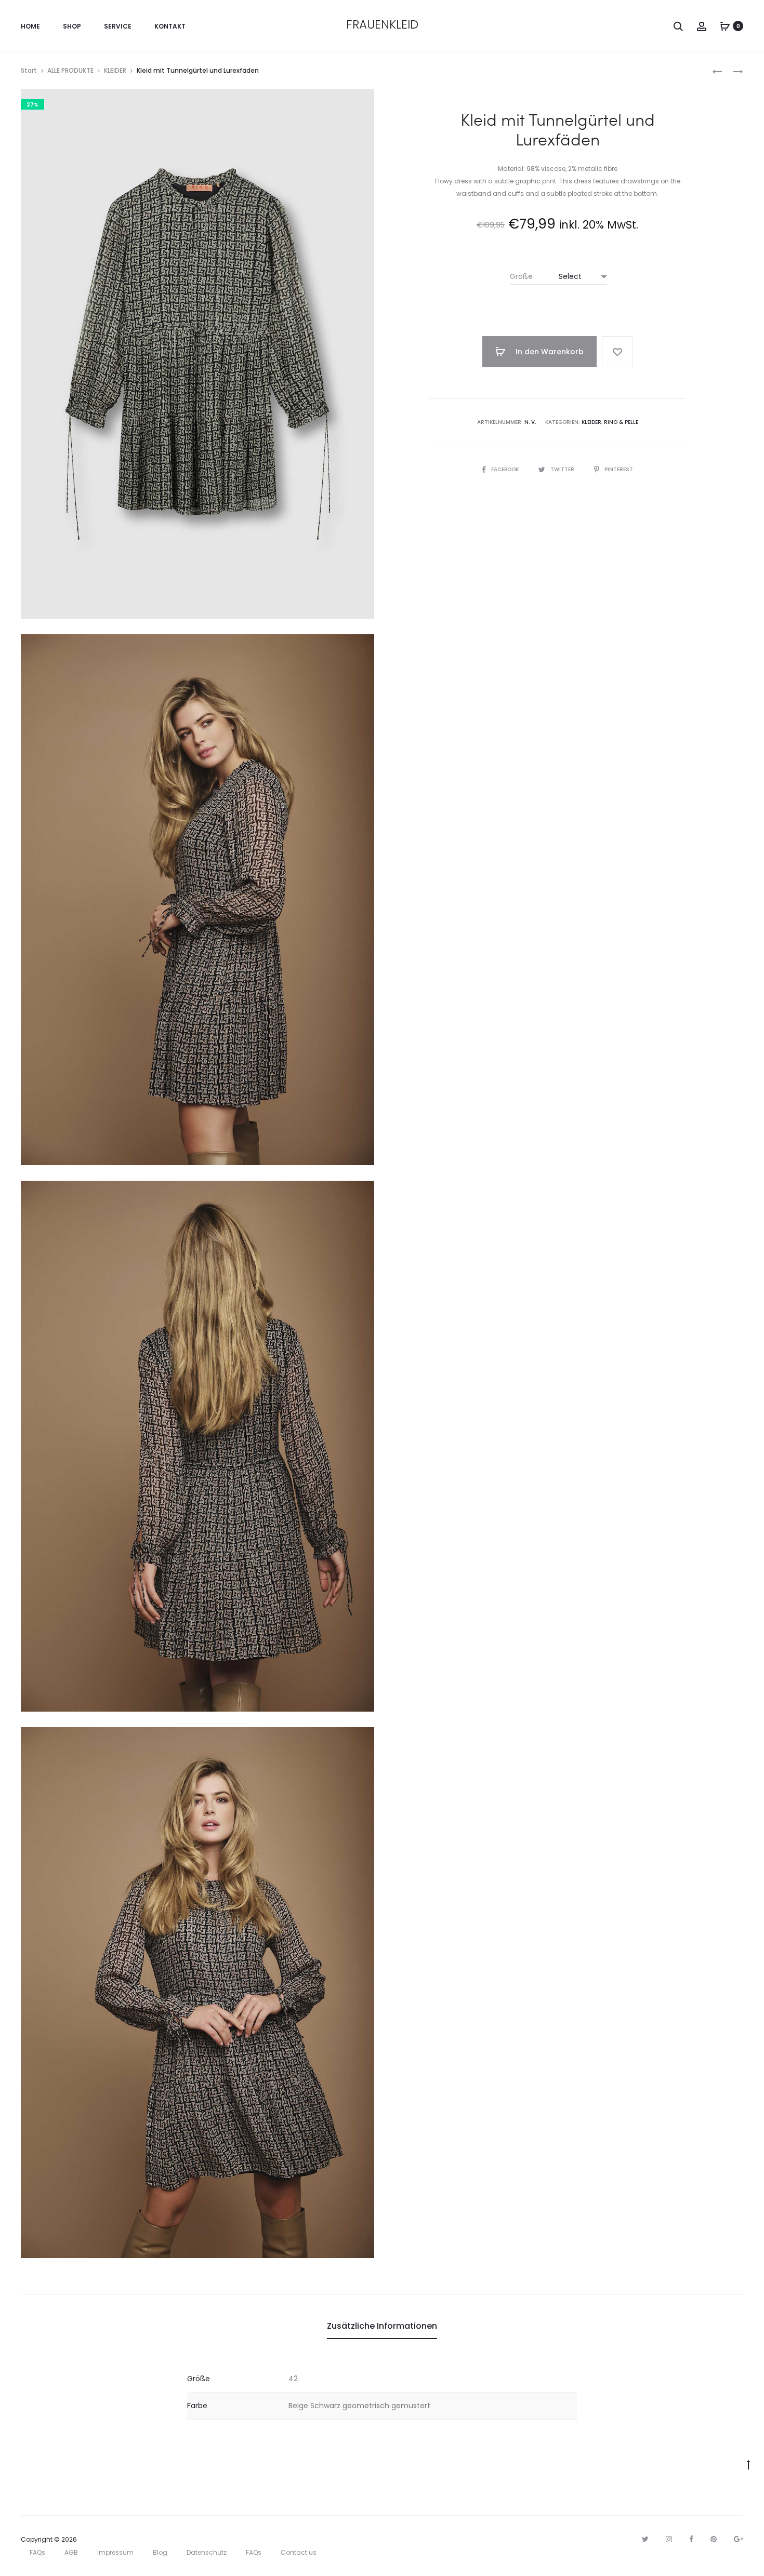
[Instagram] (669, 2539)
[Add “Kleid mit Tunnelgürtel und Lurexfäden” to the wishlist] (617, 352)
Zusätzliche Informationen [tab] (382, 2326)
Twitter (563, 469)
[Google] (739, 2539)
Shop (72, 26)
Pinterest (619, 469)
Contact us (299, 2552)
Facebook (506, 469)
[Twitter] (645, 2539)
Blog (160, 2552)
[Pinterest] (714, 2539)
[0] (725, 26)
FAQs (37, 2552)
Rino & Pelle (621, 422)
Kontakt (170, 26)
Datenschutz (207, 2552)
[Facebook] (691, 2539)
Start (29, 70)
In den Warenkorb (549, 352)
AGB (71, 2552)
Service (118, 26)
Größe (521, 276)
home (30, 26)
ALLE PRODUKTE (70, 70)
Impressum (115, 2552)
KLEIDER (115, 70)
